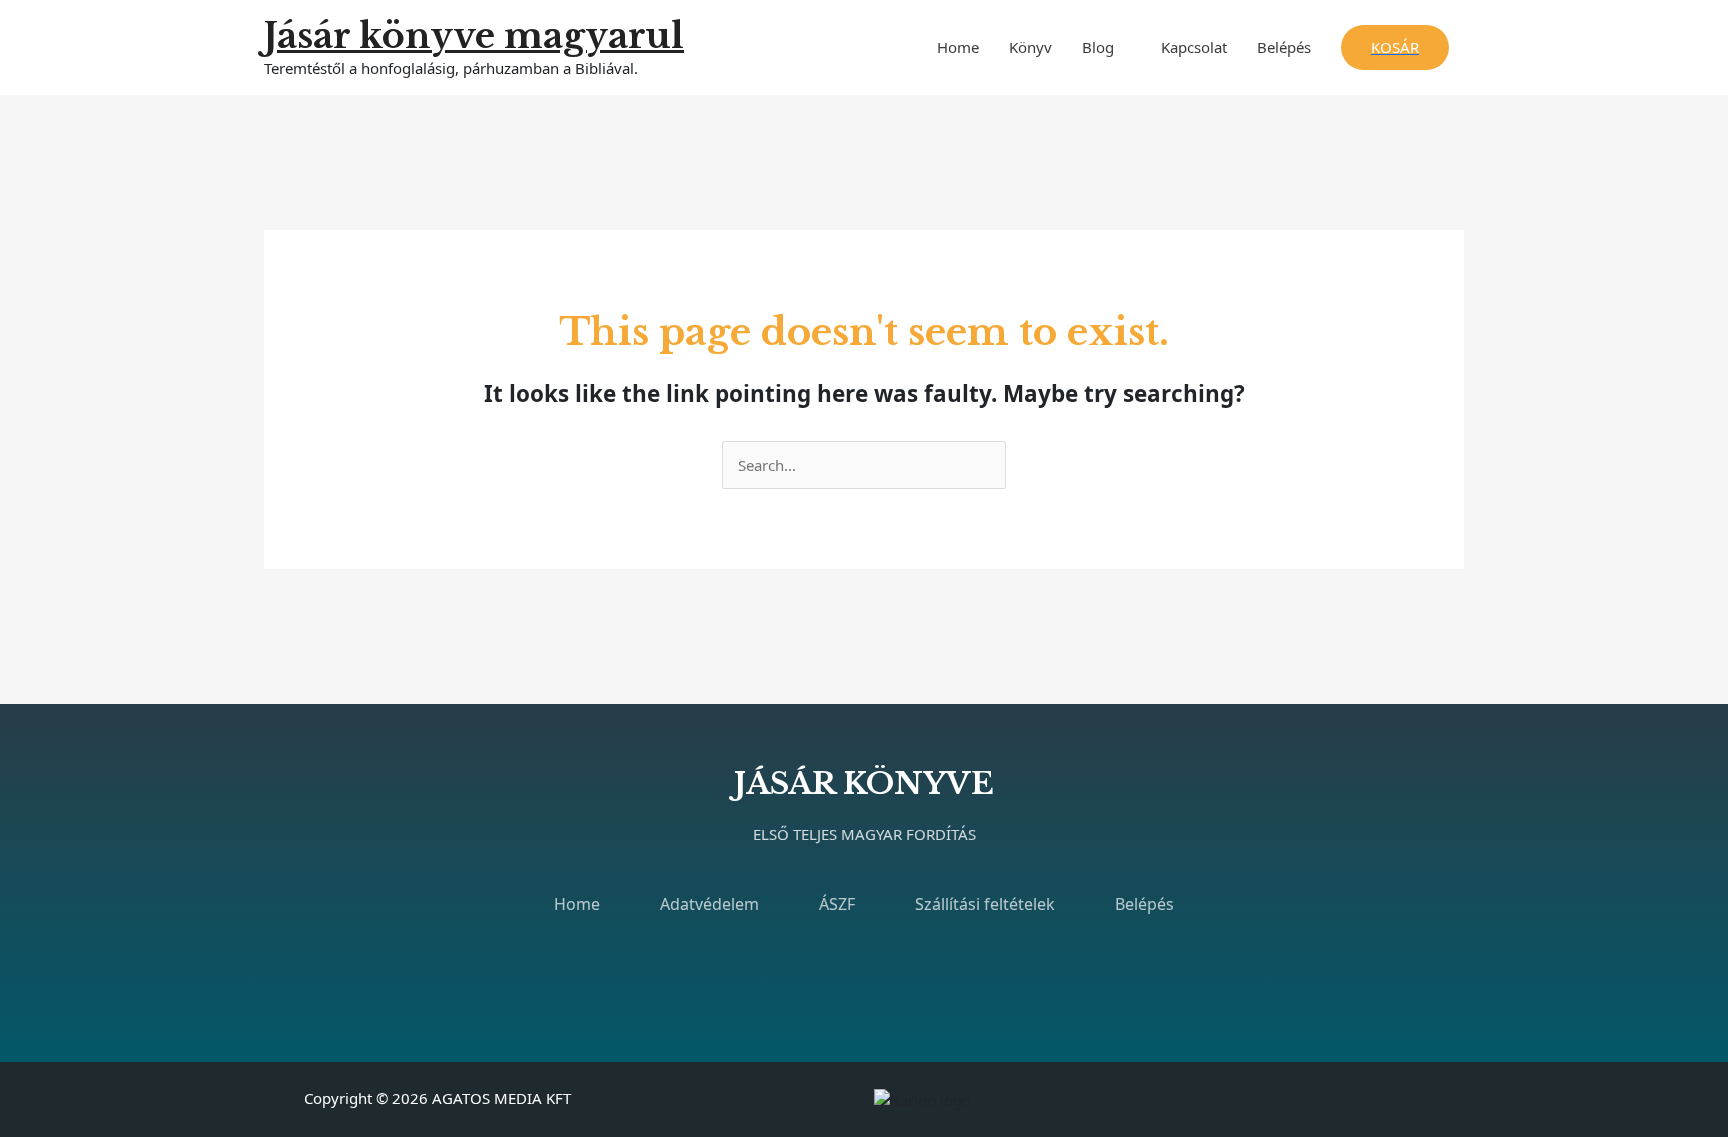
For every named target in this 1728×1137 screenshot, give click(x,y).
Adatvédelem (709, 904)
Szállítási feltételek (985, 904)
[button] (1395, 47)
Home (958, 47)
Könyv (1030, 47)
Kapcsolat (1194, 47)
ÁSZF (837, 904)
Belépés (1284, 47)
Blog (1098, 47)
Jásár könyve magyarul (474, 35)
